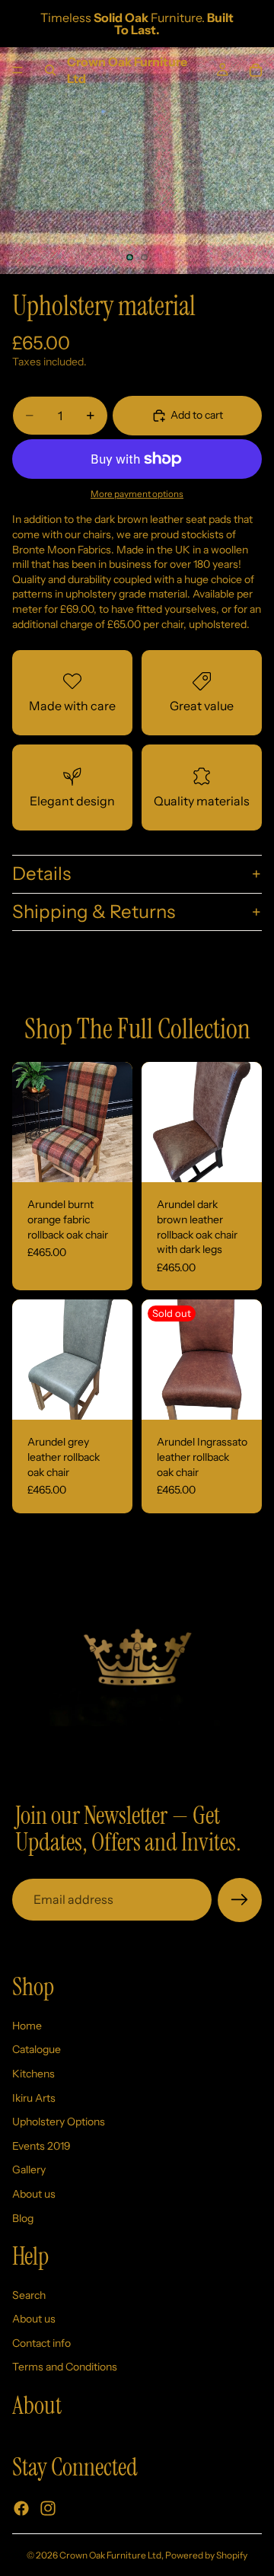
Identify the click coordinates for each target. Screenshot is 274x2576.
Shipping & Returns (94, 912)
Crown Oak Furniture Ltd (110, 2555)
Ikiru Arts (34, 2097)
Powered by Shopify (206, 2555)
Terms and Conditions (65, 2367)
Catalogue (37, 2049)
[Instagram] (48, 2507)
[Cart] (256, 70)
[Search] (50, 70)
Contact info (41, 2342)
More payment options (137, 494)
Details (41, 874)
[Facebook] (21, 2507)
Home (27, 2025)
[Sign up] (240, 1900)
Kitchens (33, 2073)
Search (29, 2294)
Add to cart (197, 415)
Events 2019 (41, 2145)
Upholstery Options (59, 2122)
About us (34, 2193)
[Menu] (18, 70)
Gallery (29, 2170)
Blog (23, 2217)
